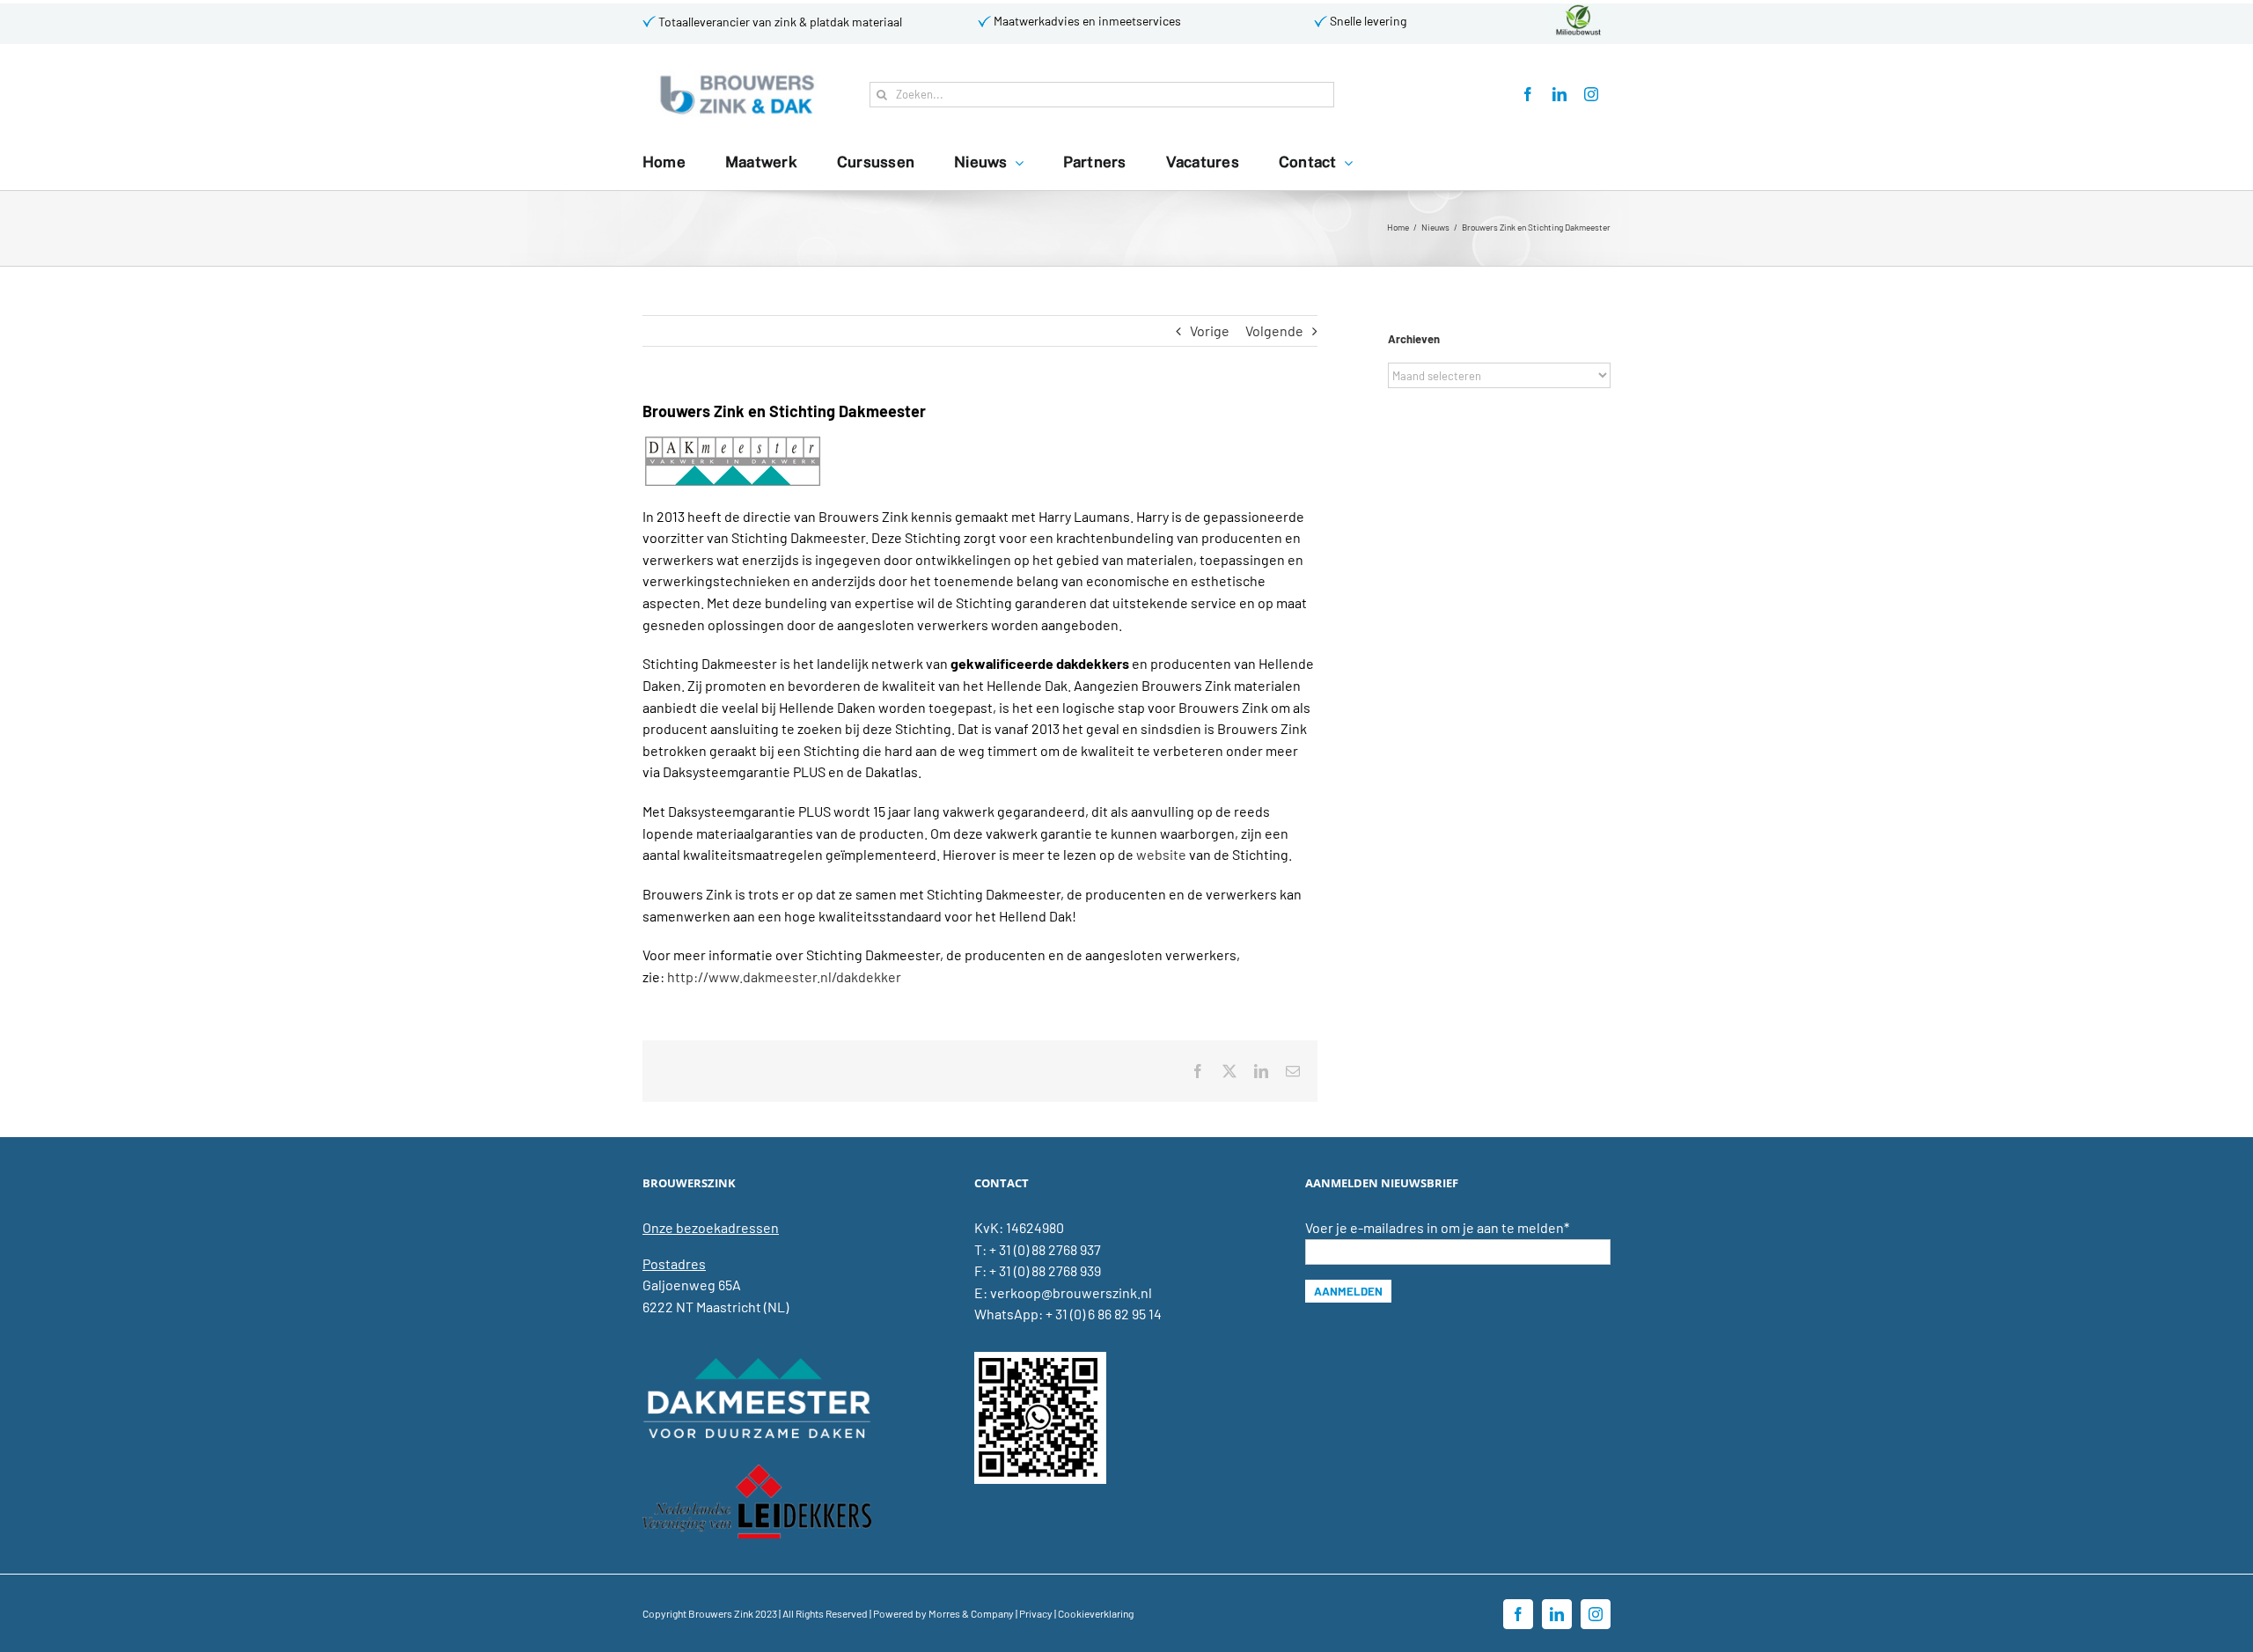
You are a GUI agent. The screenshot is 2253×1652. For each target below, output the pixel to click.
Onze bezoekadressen (711, 1227)
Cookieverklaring (1096, 1613)
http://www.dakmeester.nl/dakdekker (784, 977)
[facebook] (1528, 94)
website (1161, 854)
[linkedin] (1559, 94)
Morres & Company (971, 1613)
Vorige (1210, 330)
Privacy (1036, 1613)
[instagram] (1591, 94)
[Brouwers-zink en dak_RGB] (737, 77)
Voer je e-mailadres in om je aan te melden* (1437, 1227)
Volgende (1274, 330)
